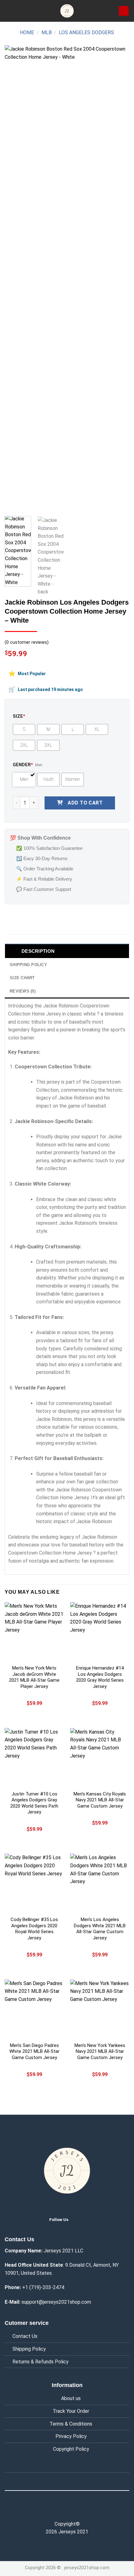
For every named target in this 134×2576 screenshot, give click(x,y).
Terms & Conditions (71, 2424)
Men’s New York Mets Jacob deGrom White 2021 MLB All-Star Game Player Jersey (34, 1677)
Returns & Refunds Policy (41, 2362)
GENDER (23, 765)
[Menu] (8, 11)
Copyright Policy (71, 2449)
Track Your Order (71, 2411)
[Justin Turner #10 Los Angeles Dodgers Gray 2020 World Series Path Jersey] (34, 1758)
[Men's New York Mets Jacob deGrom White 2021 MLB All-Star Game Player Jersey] (34, 1632)
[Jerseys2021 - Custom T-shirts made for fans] (67, 11)
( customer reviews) (27, 642)
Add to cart (85, 803)
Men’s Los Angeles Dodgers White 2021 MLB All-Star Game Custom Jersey (100, 1929)
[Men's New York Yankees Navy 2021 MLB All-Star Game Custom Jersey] (100, 2009)
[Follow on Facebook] (54, 2510)
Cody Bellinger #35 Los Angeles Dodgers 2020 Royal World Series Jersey (34, 1929)
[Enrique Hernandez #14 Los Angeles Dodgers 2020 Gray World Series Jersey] (100, 1632)
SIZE (19, 716)
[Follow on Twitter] (78, 2219)
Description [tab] (38, 951)
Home (27, 32)
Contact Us (25, 2336)
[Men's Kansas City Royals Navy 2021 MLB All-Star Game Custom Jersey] (100, 1758)
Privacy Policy (71, 2436)
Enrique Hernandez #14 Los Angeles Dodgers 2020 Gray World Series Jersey (100, 1677)
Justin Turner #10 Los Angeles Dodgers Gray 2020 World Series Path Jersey (34, 1803)
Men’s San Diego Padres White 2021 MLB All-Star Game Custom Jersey (34, 2051)
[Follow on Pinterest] (80, 2510)
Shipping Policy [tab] (28, 965)
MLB (47, 32)
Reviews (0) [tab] (23, 991)
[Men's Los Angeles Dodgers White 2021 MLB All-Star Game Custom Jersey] (100, 1883)
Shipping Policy (29, 2349)
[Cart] (124, 11)
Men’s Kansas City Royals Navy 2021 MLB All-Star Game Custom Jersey (100, 1800)
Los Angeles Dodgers (86, 32)
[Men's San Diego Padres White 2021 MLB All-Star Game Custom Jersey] (34, 2009)
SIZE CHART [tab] (22, 978)
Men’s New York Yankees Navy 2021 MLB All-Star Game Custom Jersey (100, 2051)
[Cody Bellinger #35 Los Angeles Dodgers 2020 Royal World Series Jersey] (34, 1883)
